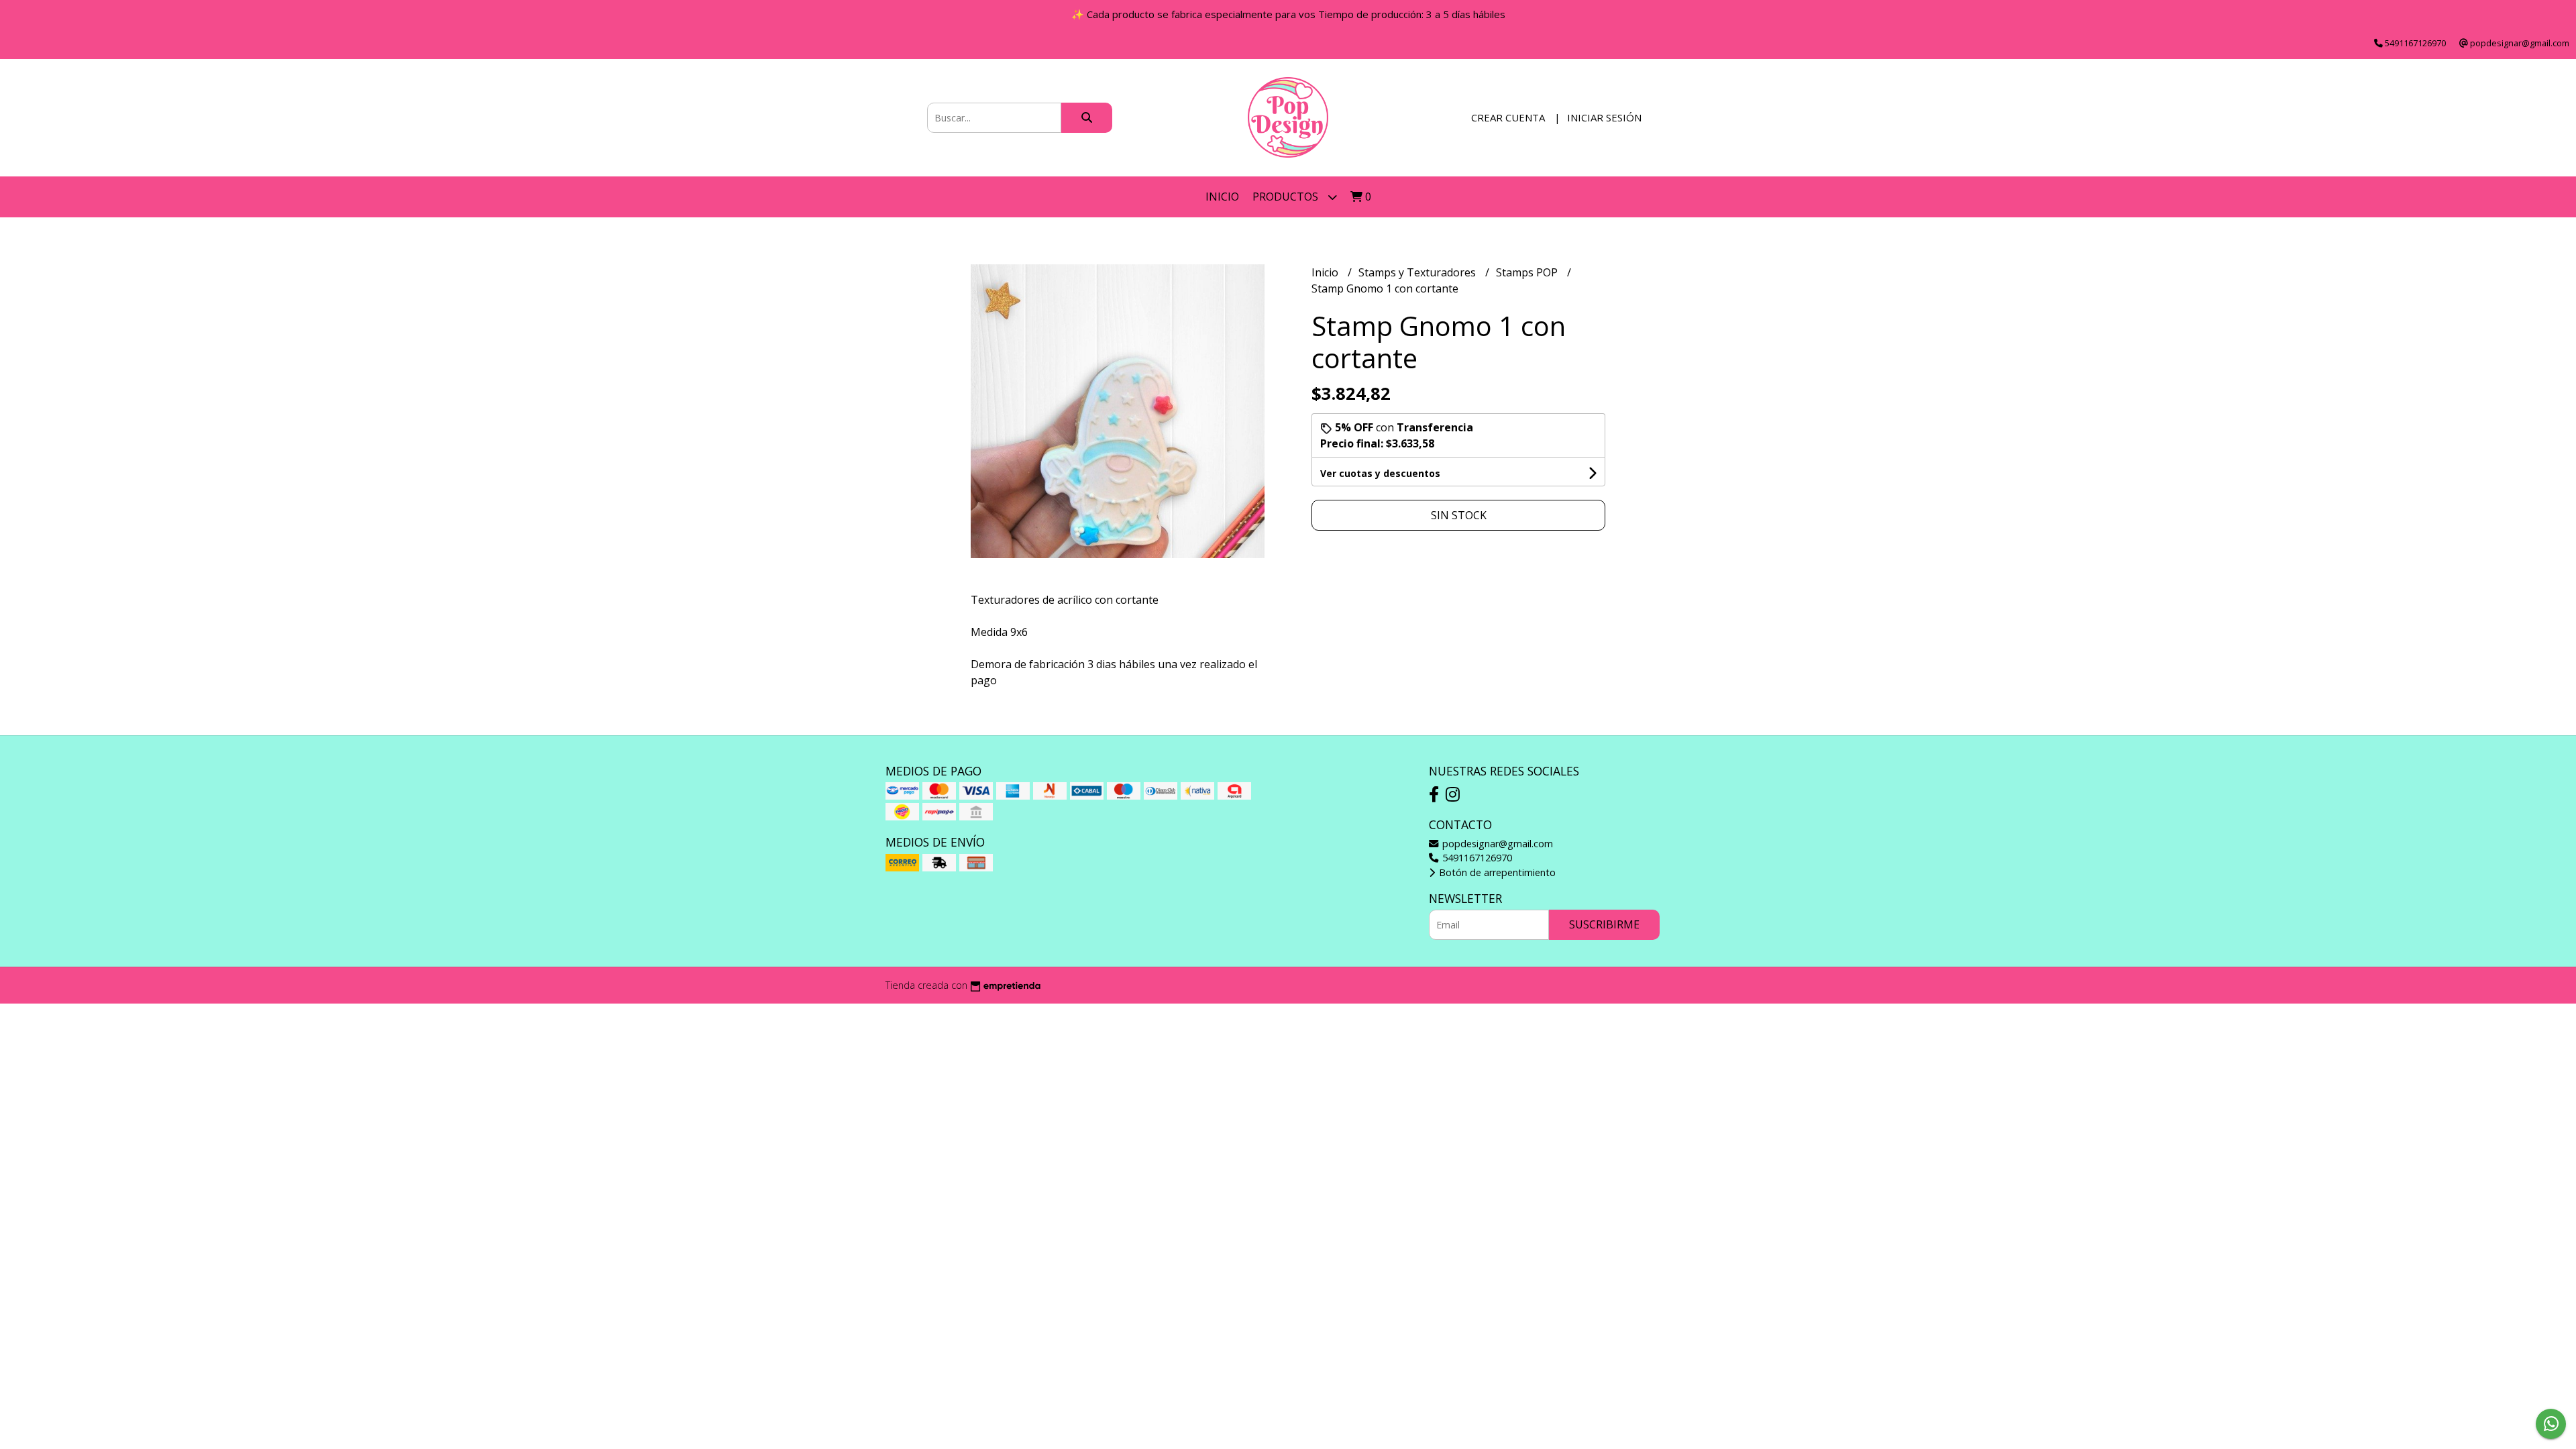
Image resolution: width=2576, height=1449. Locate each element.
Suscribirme (1604, 924)
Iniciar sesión (1604, 117)
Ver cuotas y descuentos (1380, 473)
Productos (1287, 197)
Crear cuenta (1508, 117)
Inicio (1222, 197)
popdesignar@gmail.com (1496, 844)
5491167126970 (1476, 858)
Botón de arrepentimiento (1496, 872)
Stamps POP (1528, 272)
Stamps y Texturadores (1418, 272)
